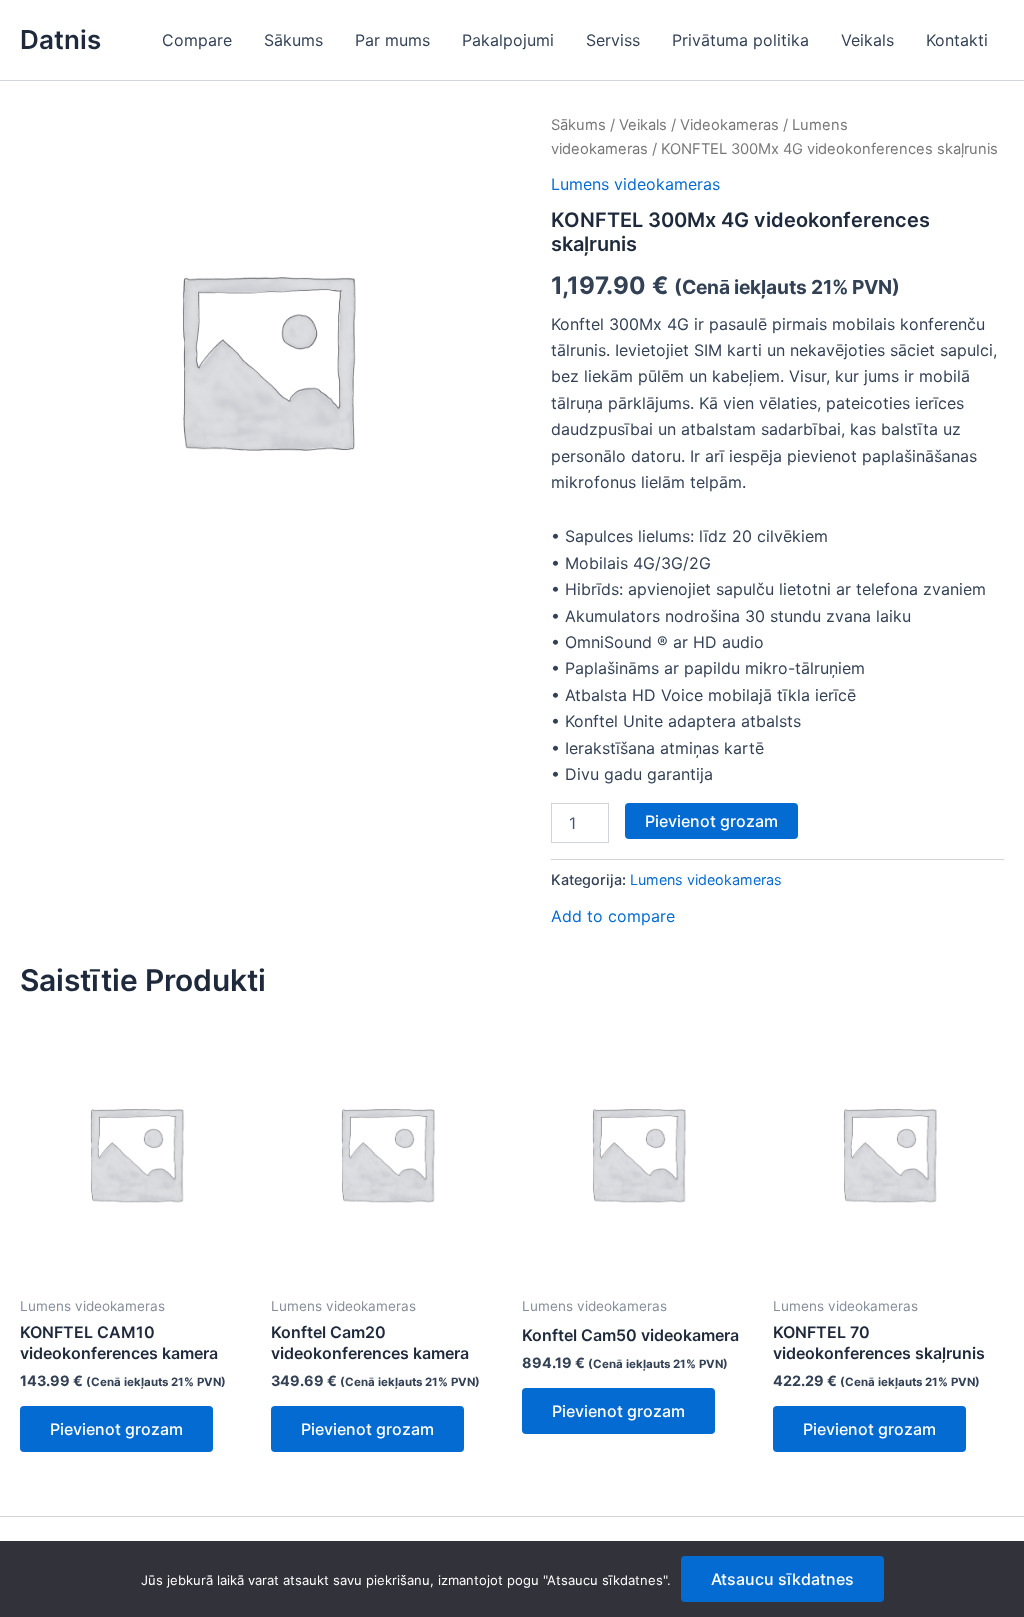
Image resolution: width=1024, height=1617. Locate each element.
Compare (197, 40)
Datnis (60, 39)
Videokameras (729, 125)
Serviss (613, 40)
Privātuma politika (740, 40)
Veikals (867, 40)
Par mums (392, 40)
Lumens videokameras (635, 184)
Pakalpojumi (508, 40)
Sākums (293, 40)
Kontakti (957, 40)
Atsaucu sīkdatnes (782, 1579)
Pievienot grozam (711, 821)
